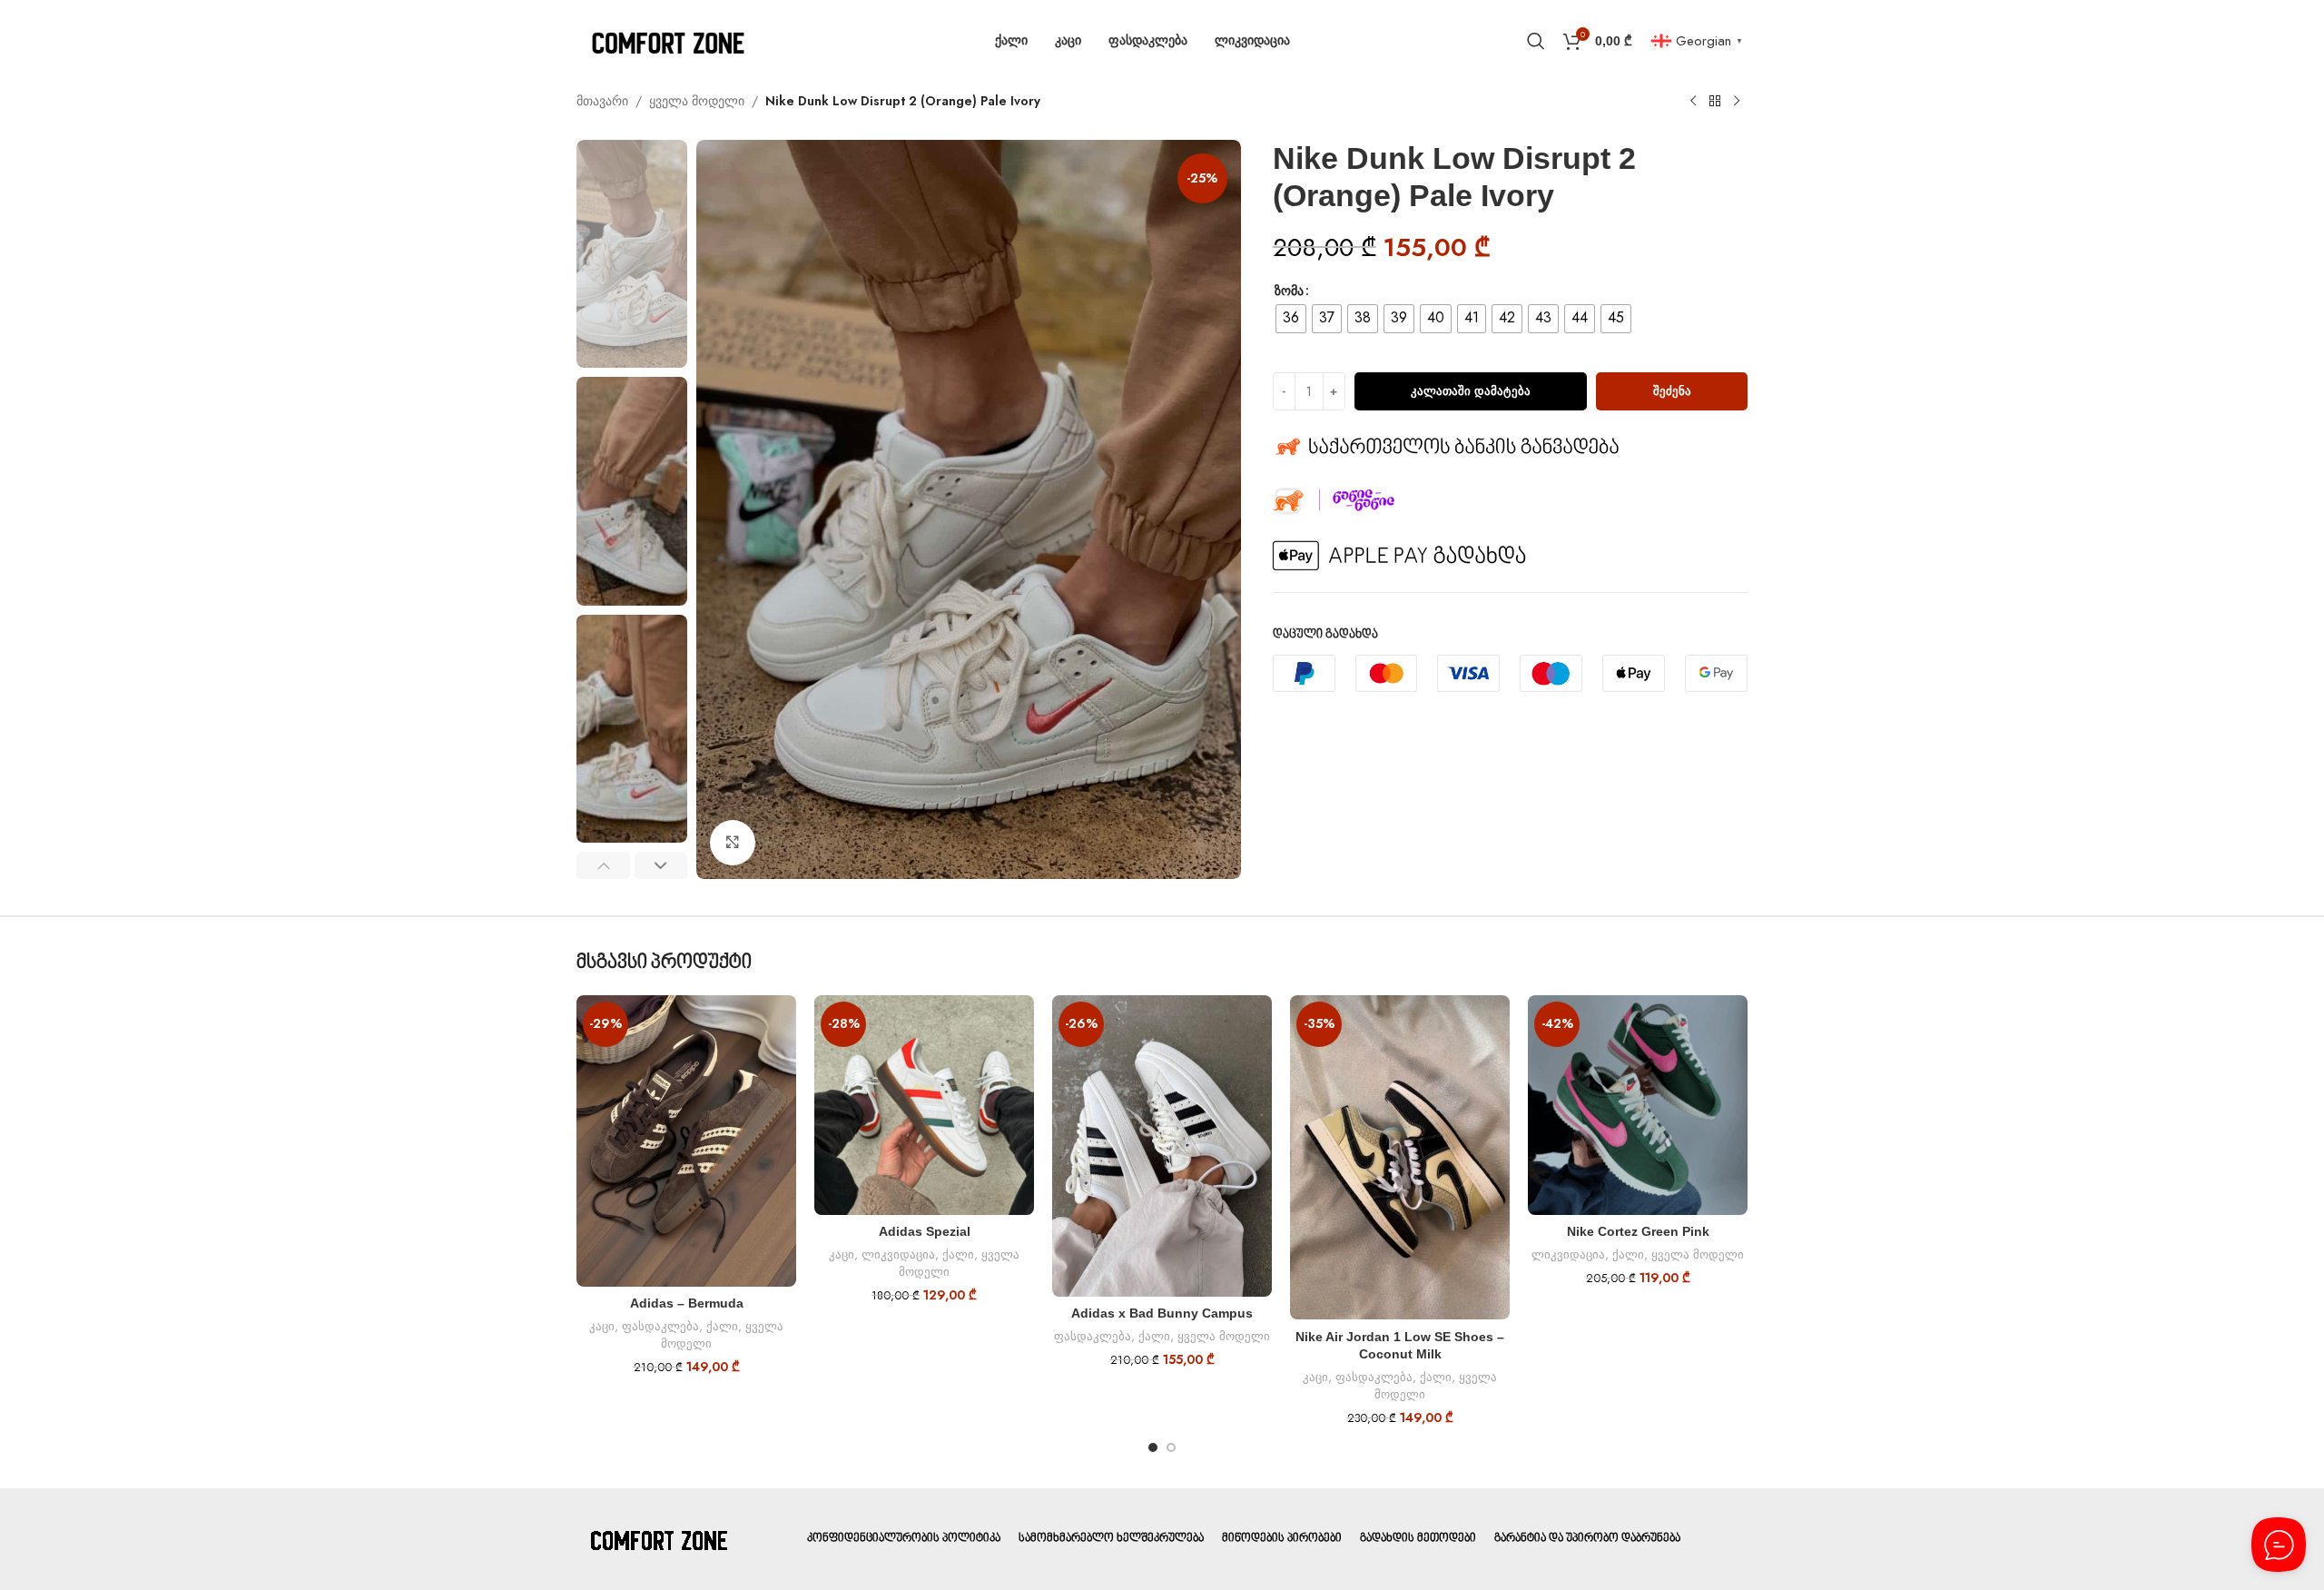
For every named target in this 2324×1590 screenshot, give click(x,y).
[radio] (1291, 319)
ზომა (1289, 291)
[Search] (1536, 41)
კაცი (602, 1326)
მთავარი (602, 101)
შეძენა (1672, 391)
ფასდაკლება (660, 1326)
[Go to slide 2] (1171, 1447)
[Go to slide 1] (1153, 1447)
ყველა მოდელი (697, 101)
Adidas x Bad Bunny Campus (1162, 1313)
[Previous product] (1693, 102)
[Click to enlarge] (733, 843)
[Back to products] (1715, 102)
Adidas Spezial (925, 1231)
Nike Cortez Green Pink (1638, 1231)
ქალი (722, 1326)
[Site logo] (667, 39)
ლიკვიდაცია (898, 1254)
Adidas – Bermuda (687, 1303)
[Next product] (1737, 102)
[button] (603, 865)
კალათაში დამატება (1471, 391)
